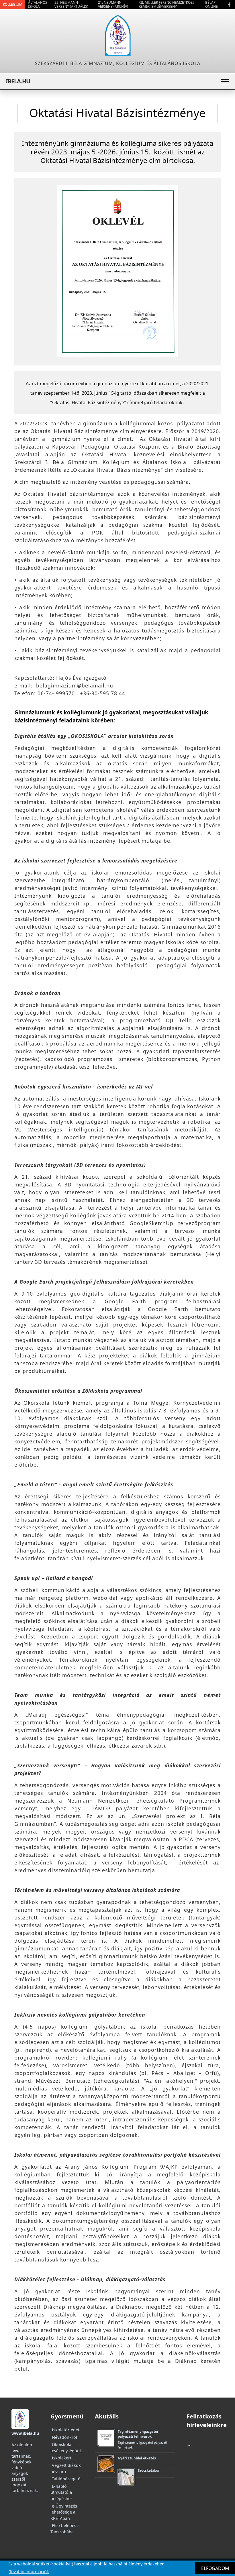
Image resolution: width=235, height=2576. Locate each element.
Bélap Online (211, 4)
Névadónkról (64, 2437)
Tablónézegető (66, 2479)
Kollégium (13, 4)
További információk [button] (29, 2572)
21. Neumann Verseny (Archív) (113, 4)
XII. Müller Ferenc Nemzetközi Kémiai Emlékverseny (166, 4)
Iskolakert (62, 2458)
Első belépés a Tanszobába (65, 2529)
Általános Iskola (38, 4)
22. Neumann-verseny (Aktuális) (71, 4)
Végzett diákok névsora (66, 2468)
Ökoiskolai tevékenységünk (66, 2448)
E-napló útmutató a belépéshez (61, 2492)
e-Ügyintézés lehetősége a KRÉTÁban (64, 2512)
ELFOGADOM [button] (215, 2568)
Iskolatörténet (66, 2430)
